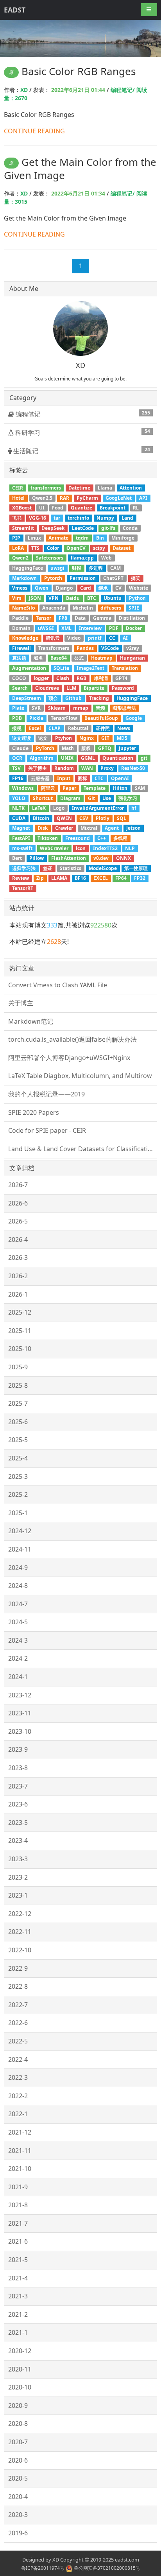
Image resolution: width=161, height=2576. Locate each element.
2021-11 (20, 2151)
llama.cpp (82, 558)
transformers (46, 488)
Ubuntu (113, 598)
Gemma (102, 618)
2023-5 (18, 1823)
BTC (92, 598)
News (124, 728)
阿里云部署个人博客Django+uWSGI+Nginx (69, 1058)
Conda (130, 528)
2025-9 (18, 1367)
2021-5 (18, 2260)
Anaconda (54, 608)
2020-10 (20, 2387)
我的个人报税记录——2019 (47, 1094)
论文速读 (21, 738)
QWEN (64, 818)
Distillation (132, 618)
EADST (15, 10)
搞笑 (136, 578)
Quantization (118, 758)
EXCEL (101, 878)
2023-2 (18, 1877)
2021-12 (20, 2132)
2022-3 (18, 2077)
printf (95, 638)
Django (64, 588)
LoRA (18, 548)
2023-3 (18, 1859)
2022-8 (18, 1986)
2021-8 (18, 2205)
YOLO (19, 798)
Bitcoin (41, 818)
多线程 (120, 838)
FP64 (121, 878)
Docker (134, 628)
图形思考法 (124, 708)
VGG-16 (38, 518)
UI (42, 508)
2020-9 (18, 2406)
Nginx (87, 738)
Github (73, 698)
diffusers (111, 608)
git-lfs (108, 528)
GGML (88, 758)
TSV (16, 768)
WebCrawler (54, 848)
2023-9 (18, 1749)
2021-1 (18, 2332)
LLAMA (59, 878)
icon (81, 848)
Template (95, 788)
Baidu (73, 598)
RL (136, 508)
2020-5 (18, 2478)
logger (41, 678)
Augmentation (29, 668)
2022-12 (20, 1914)
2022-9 (18, 1968)
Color (53, 548)
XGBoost (22, 508)
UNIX (67, 758)
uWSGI (46, 628)
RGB (81, 678)
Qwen (42, 588)
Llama (105, 488)
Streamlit (23, 528)
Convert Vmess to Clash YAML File (58, 985)
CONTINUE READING (34, 131)
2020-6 (18, 2460)
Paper (69, 788)
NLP (130, 848)
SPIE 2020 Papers (34, 1112)
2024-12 (20, 1531)
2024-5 (18, 1622)
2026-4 (18, 1240)
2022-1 (18, 2114)
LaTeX (39, 808)
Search (20, 688)
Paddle (20, 618)
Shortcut (43, 798)
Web (106, 558)
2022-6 (18, 2023)
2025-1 (18, 1513)
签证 (48, 868)
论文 (43, 738)
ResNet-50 (133, 768)
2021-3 (18, 2296)
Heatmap (102, 658)
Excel (35, 728)
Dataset (122, 548)
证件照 (103, 728)
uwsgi (57, 568)
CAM (115, 568)
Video (74, 638)
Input (64, 778)
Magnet (21, 828)
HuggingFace (132, 698)
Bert (17, 858)
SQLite (61, 668)
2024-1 (18, 1677)
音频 (100, 708)
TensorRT (23, 888)
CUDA (19, 818)
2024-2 (18, 1658)
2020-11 (20, 2369)
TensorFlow (64, 718)
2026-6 (18, 1203)
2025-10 (20, 1349)
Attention (131, 488)
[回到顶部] (151, 2566)
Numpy (105, 518)
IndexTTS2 (105, 848)
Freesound (78, 838)
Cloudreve (47, 688)
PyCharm (87, 498)
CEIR (18, 488)
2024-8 (18, 1586)
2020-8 (18, 2424)
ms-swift (22, 848)
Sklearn (57, 708)
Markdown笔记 (31, 1021)
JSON (35, 598)
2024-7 (18, 1604)
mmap (81, 708)
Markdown (24, 578)
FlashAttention (69, 858)
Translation (125, 668)
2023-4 (18, 1841)
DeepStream (27, 698)
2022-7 (18, 2005)
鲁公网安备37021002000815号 (107, 2568)
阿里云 (48, 788)
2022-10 (20, 1950)
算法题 (19, 658)
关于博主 (38, 768)
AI (125, 638)
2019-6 (18, 2533)
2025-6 (18, 1422)
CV (118, 588)
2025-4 (18, 1458)
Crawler (64, 828)
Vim (17, 598)
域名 (38, 658)
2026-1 (18, 1294)
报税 (17, 728)
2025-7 (18, 1403)
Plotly (103, 818)
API (143, 498)
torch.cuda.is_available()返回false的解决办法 (72, 1039)
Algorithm (42, 758)
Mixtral (89, 828)
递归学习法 (24, 868)
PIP (16, 538)
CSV (84, 818)
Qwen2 (20, 558)
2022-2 (18, 2096)
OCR (17, 758)
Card (86, 588)
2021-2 (18, 2314)
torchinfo (78, 518)
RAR (64, 498)
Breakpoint (113, 508)
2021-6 (18, 2241)
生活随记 (81, 451)
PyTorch (45, 748)
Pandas (85, 648)
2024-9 (18, 1568)
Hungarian (132, 658)
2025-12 (20, 1312)
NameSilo (23, 608)
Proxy (107, 768)
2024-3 (18, 1640)
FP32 (140, 878)
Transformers (54, 648)
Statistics (71, 868)
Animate (58, 538)
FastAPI (21, 838)
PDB (17, 718)
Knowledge (25, 638)
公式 (79, 658)
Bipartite (94, 688)
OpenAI (120, 778)
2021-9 (18, 2187)
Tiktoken (48, 838)
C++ (102, 838)
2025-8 (18, 1385)
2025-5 (18, 1440)
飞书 (17, 518)
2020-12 (20, 2351)
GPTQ (105, 748)
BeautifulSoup (101, 718)
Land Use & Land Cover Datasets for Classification (82, 1149)
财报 (77, 568)
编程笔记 (82, 414)
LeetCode (83, 528)
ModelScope (103, 868)
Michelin (83, 608)
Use (107, 798)
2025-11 (20, 1331)
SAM (140, 788)
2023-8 (18, 1768)
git (144, 758)
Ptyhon (64, 738)
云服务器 (40, 778)
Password (123, 688)
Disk (43, 828)
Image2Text (90, 668)
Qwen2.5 (42, 498)
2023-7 (18, 1786)
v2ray (133, 648)
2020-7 (18, 2442)
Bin (100, 538)
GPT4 (121, 678)
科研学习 (82, 432)
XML (66, 628)
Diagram (70, 798)
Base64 (59, 658)
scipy (99, 548)
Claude (20, 748)
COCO (19, 678)
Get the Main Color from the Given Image (80, 169)
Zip (40, 878)
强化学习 (128, 798)
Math (68, 748)
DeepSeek (53, 528)
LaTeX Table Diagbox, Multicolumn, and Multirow (80, 1076)
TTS (35, 548)
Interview (90, 628)
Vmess (20, 588)
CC (112, 638)
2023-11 (20, 1713)
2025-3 (18, 1476)
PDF (114, 628)
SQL (122, 818)
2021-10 (20, 2169)
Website (139, 588)
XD (24, 90)
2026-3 (18, 1258)
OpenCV (76, 548)
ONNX (123, 858)
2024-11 (20, 1549)
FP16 (18, 778)
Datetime (79, 488)
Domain (21, 628)
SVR (36, 708)
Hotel (18, 498)
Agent (112, 828)
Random (64, 768)
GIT (105, 738)
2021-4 (18, 2278)
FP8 (63, 618)
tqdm (82, 538)
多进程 (96, 568)
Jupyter (127, 748)
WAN (87, 768)
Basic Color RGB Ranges (79, 71)
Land (127, 518)
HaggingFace (28, 568)
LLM (71, 688)
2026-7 (18, 1185)
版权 (86, 748)
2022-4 (18, 2059)
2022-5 (18, 2041)
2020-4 (18, 2497)
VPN (54, 598)
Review (21, 878)
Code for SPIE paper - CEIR (47, 1130)
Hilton (120, 788)
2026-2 (18, 1276)
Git (91, 798)
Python (137, 598)
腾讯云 (53, 638)
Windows (23, 788)
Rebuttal (78, 728)
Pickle (36, 718)
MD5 (122, 738)
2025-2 (18, 1494)
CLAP (55, 728)
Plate (18, 708)
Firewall (21, 648)
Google (134, 718)
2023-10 (20, 1731)
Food (58, 508)
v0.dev (101, 858)
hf (134, 808)
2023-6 (18, 1804)
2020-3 (18, 2515)
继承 (103, 588)
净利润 (101, 678)
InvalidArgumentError (98, 808)
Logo (59, 808)
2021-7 (18, 2223)
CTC (99, 778)
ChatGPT (113, 578)
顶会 (53, 698)
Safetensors (50, 558)
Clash (63, 678)
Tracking (99, 698)
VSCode (110, 648)
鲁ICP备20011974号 (43, 2568)
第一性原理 (136, 868)
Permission (83, 578)
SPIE (134, 608)
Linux (34, 538)
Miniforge (123, 538)
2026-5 (18, 1221)
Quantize (81, 508)
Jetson (133, 828)
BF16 (80, 878)
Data (80, 618)
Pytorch (53, 578)
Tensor (44, 618)
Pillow (37, 858)
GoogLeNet (119, 498)
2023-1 (18, 1895)
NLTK (18, 808)
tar (57, 518)
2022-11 (20, 1932)
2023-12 (20, 1695)
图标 (82, 778)
